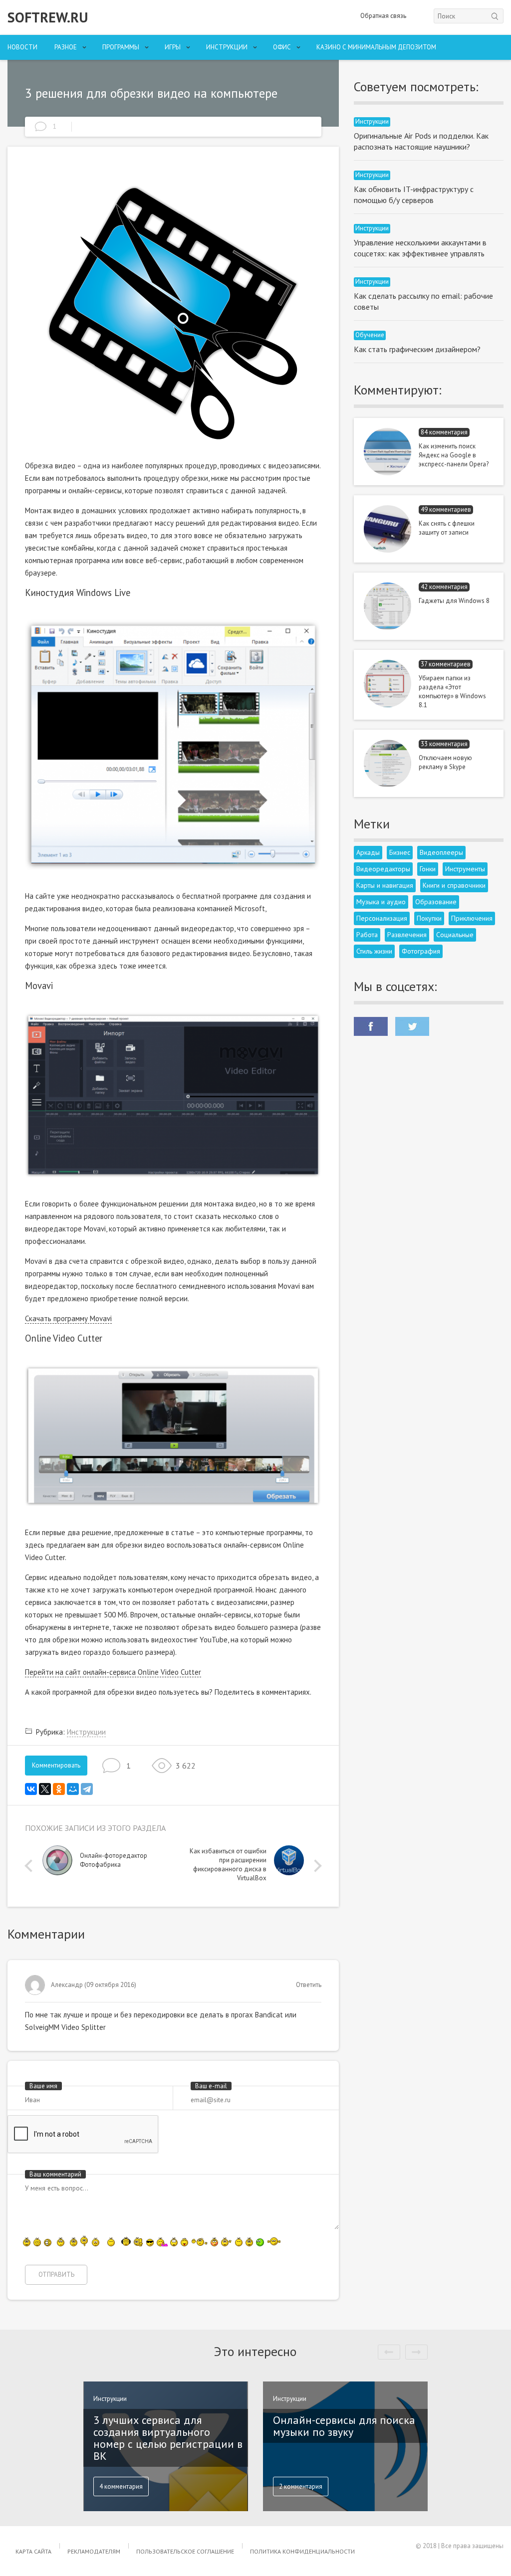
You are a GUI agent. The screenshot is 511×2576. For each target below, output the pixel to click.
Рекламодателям (94, 2551)
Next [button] (315, 1866)
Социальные (455, 935)
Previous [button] (31, 1866)
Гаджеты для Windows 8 (454, 601)
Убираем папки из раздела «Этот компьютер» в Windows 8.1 (452, 692)
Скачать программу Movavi (68, 1318)
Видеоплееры (441, 852)
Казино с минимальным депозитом (376, 47)
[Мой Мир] (73, 1789)
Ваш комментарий (55, 2174)
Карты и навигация (385, 885)
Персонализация (382, 918)
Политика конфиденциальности (302, 2551)
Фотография (421, 951)
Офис (282, 47)
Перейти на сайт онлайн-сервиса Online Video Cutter (113, 1672)
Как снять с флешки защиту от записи (447, 528)
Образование (436, 902)
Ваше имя (43, 2086)
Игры (173, 47)
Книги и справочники (454, 885)
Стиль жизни (374, 951)
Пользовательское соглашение (185, 2551)
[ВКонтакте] (31, 1789)
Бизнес (400, 852)
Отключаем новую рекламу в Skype (445, 762)
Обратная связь (383, 16)
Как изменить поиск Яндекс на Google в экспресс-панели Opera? (454, 455)
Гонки (428, 869)
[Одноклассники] (59, 1789)
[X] (45, 1789)
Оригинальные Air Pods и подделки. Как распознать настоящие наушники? (421, 141)
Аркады (368, 852)
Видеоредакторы (383, 869)
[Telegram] (87, 1789)
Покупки (429, 918)
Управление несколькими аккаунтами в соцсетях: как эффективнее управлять (420, 248)
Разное (66, 47)
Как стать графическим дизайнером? (417, 349)
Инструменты (465, 869)
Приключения (472, 918)
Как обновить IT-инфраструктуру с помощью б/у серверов (414, 195)
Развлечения (407, 935)
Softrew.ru (48, 17)
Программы (121, 47)
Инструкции (227, 47)
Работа (367, 935)
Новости (22, 47)
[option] (108, 1863)
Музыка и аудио (381, 902)
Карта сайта (33, 2551)
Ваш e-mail (211, 2086)
